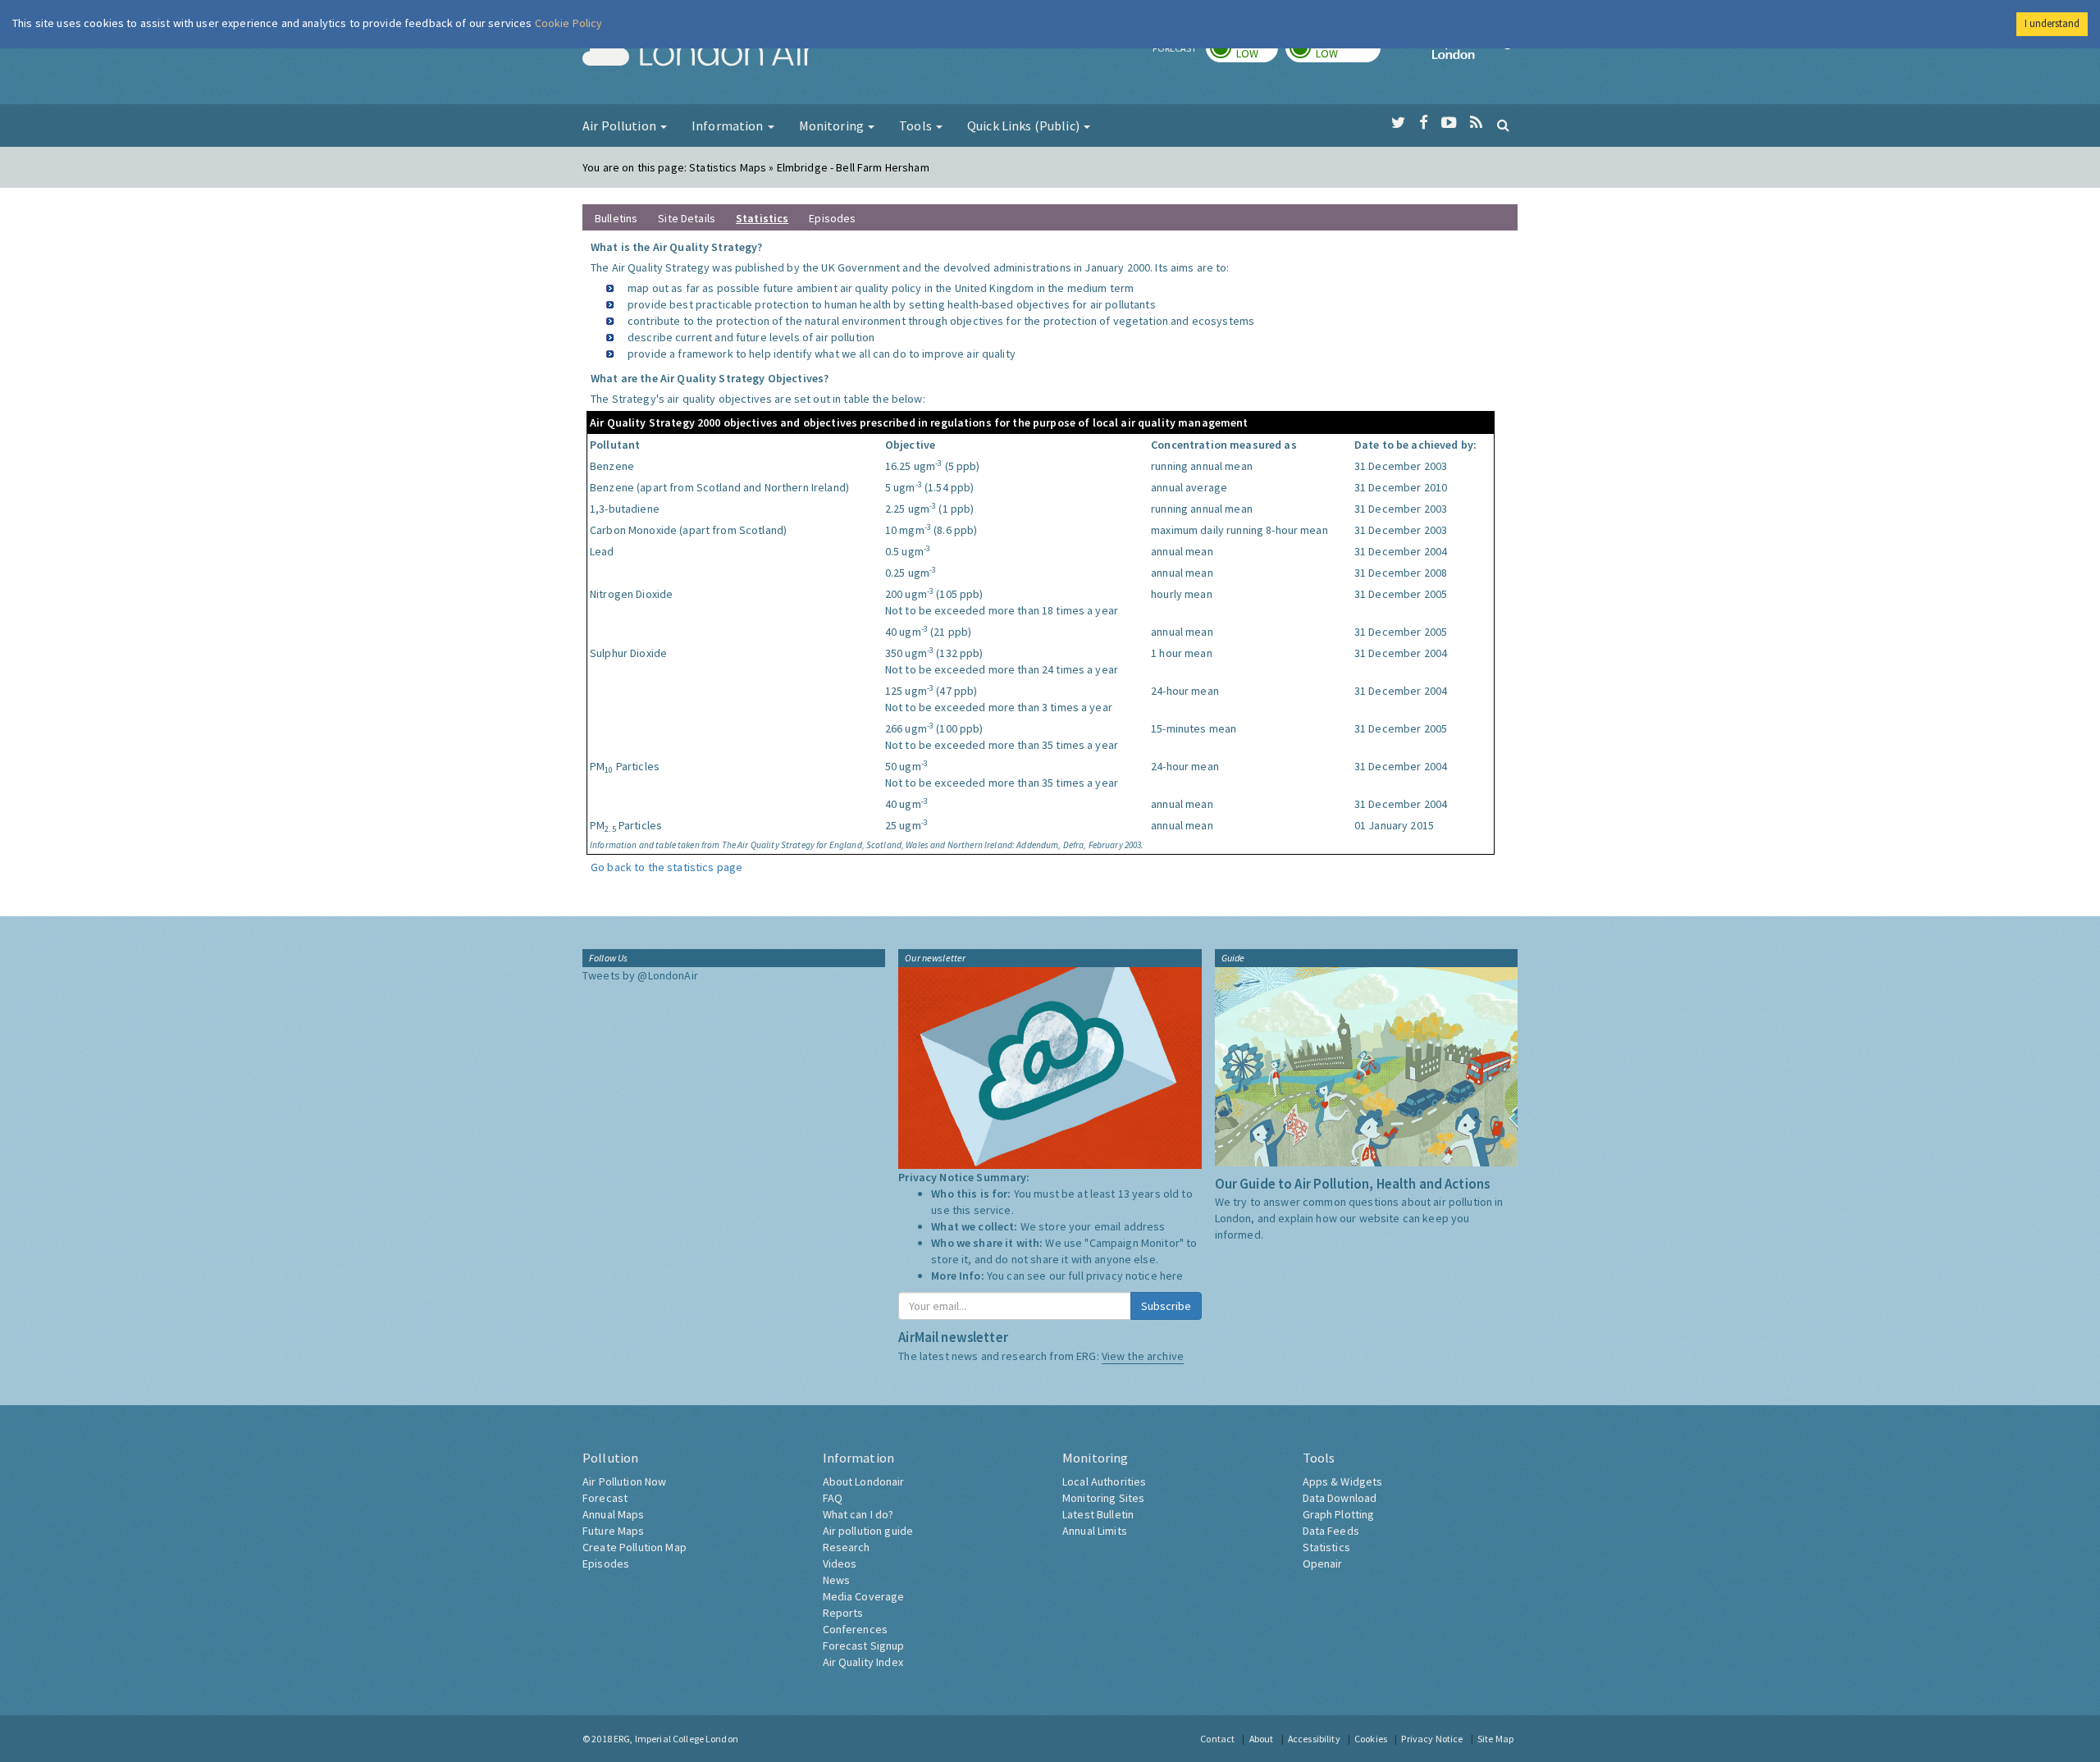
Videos (840, 1563)
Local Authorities (1104, 1481)
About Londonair (864, 1481)
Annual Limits (1095, 1531)
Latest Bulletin (1098, 1514)
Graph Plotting (1339, 1514)
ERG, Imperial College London (676, 1739)
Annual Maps (614, 1514)
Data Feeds (1331, 1531)
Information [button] (729, 126)
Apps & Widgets (1343, 1481)
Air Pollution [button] (621, 126)
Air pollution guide (868, 1531)
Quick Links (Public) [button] (1025, 126)
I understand (2052, 23)
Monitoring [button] (833, 126)
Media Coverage (864, 1596)
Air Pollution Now (624, 1481)
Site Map (1495, 1739)
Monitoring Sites (1103, 1498)
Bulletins (616, 218)
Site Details (687, 218)
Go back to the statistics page (667, 867)
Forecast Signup (864, 1646)
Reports (843, 1613)
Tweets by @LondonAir (640, 975)
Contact (1217, 1739)
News (837, 1580)
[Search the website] (1503, 125)
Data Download (1340, 1498)
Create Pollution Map (635, 1547)
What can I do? (858, 1514)
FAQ (833, 1498)
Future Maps (614, 1531)
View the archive (1143, 1356)
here (1172, 1276)
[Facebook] (1424, 123)
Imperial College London (1475, 54)
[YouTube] (1449, 123)
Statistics (1326, 1547)
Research (847, 1547)
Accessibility (1314, 1739)
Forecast (605, 1498)
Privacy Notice (1432, 1739)
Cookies (1371, 1739)
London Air (698, 54)
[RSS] (1476, 123)
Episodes (832, 218)
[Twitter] (1398, 123)
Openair (1323, 1563)
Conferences (856, 1629)
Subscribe (1166, 1306)
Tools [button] (917, 126)
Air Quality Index (863, 1662)
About (1262, 1739)
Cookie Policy (569, 23)
